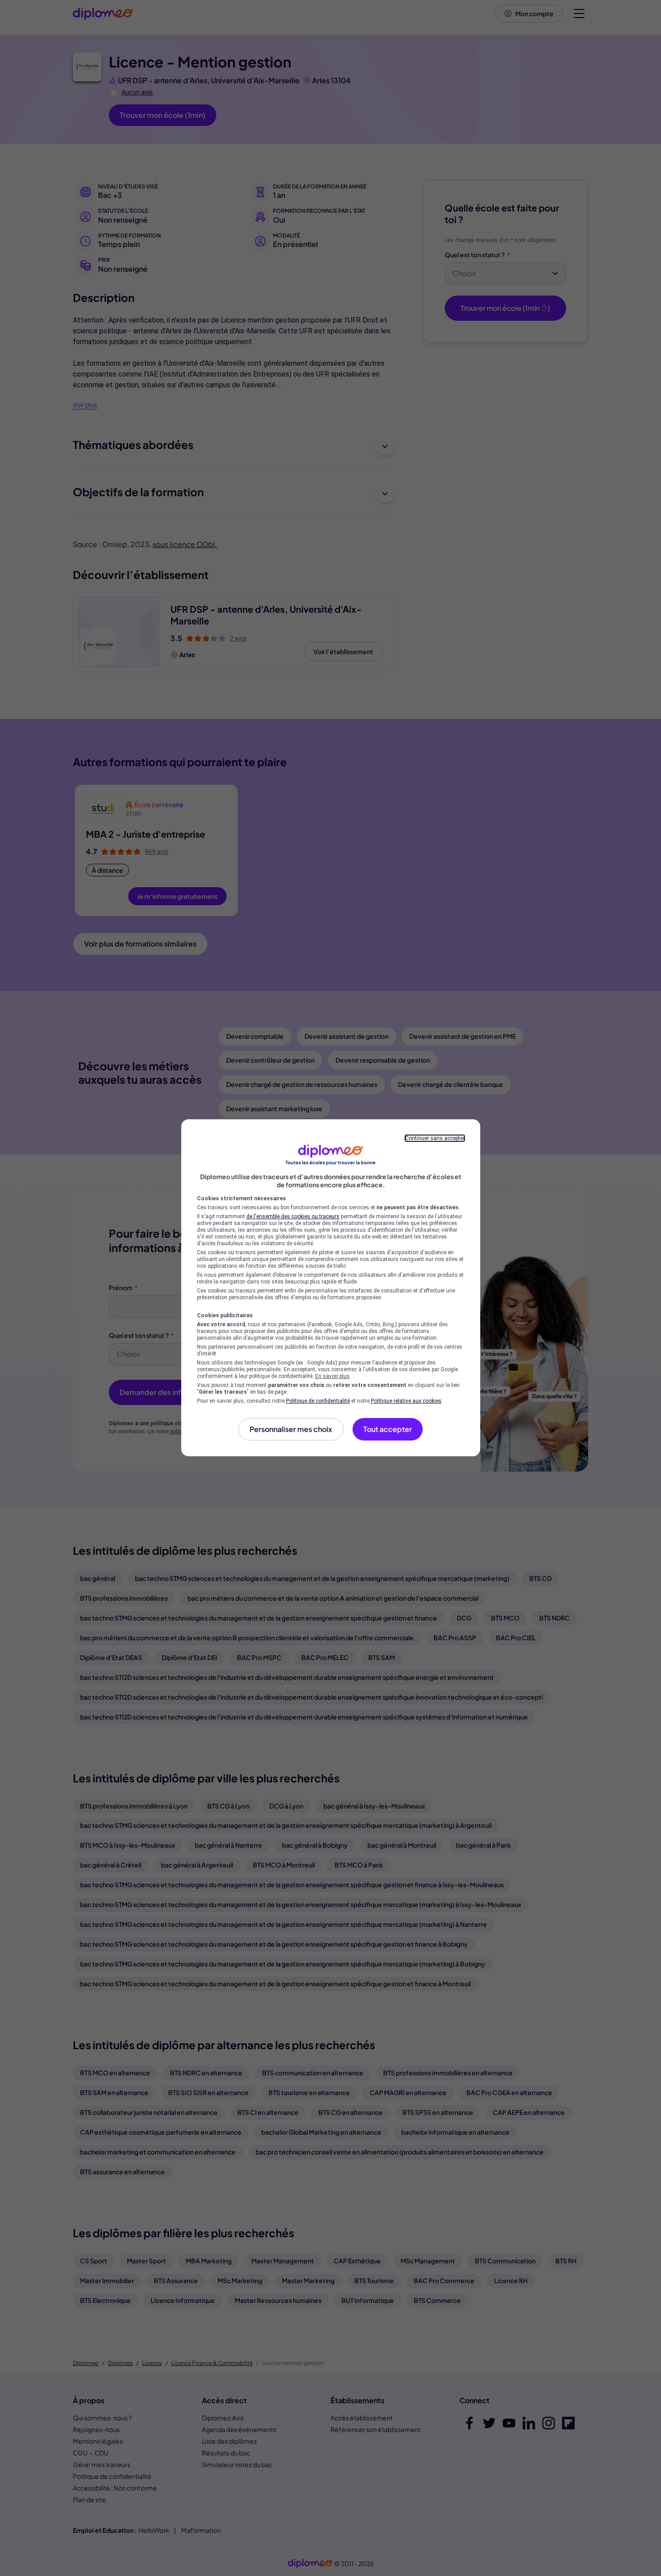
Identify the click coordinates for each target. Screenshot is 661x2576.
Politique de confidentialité (318, 1401)
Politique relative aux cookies (406, 1401)
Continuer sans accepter (435, 1138)
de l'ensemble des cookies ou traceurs (293, 1216)
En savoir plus (333, 1376)
